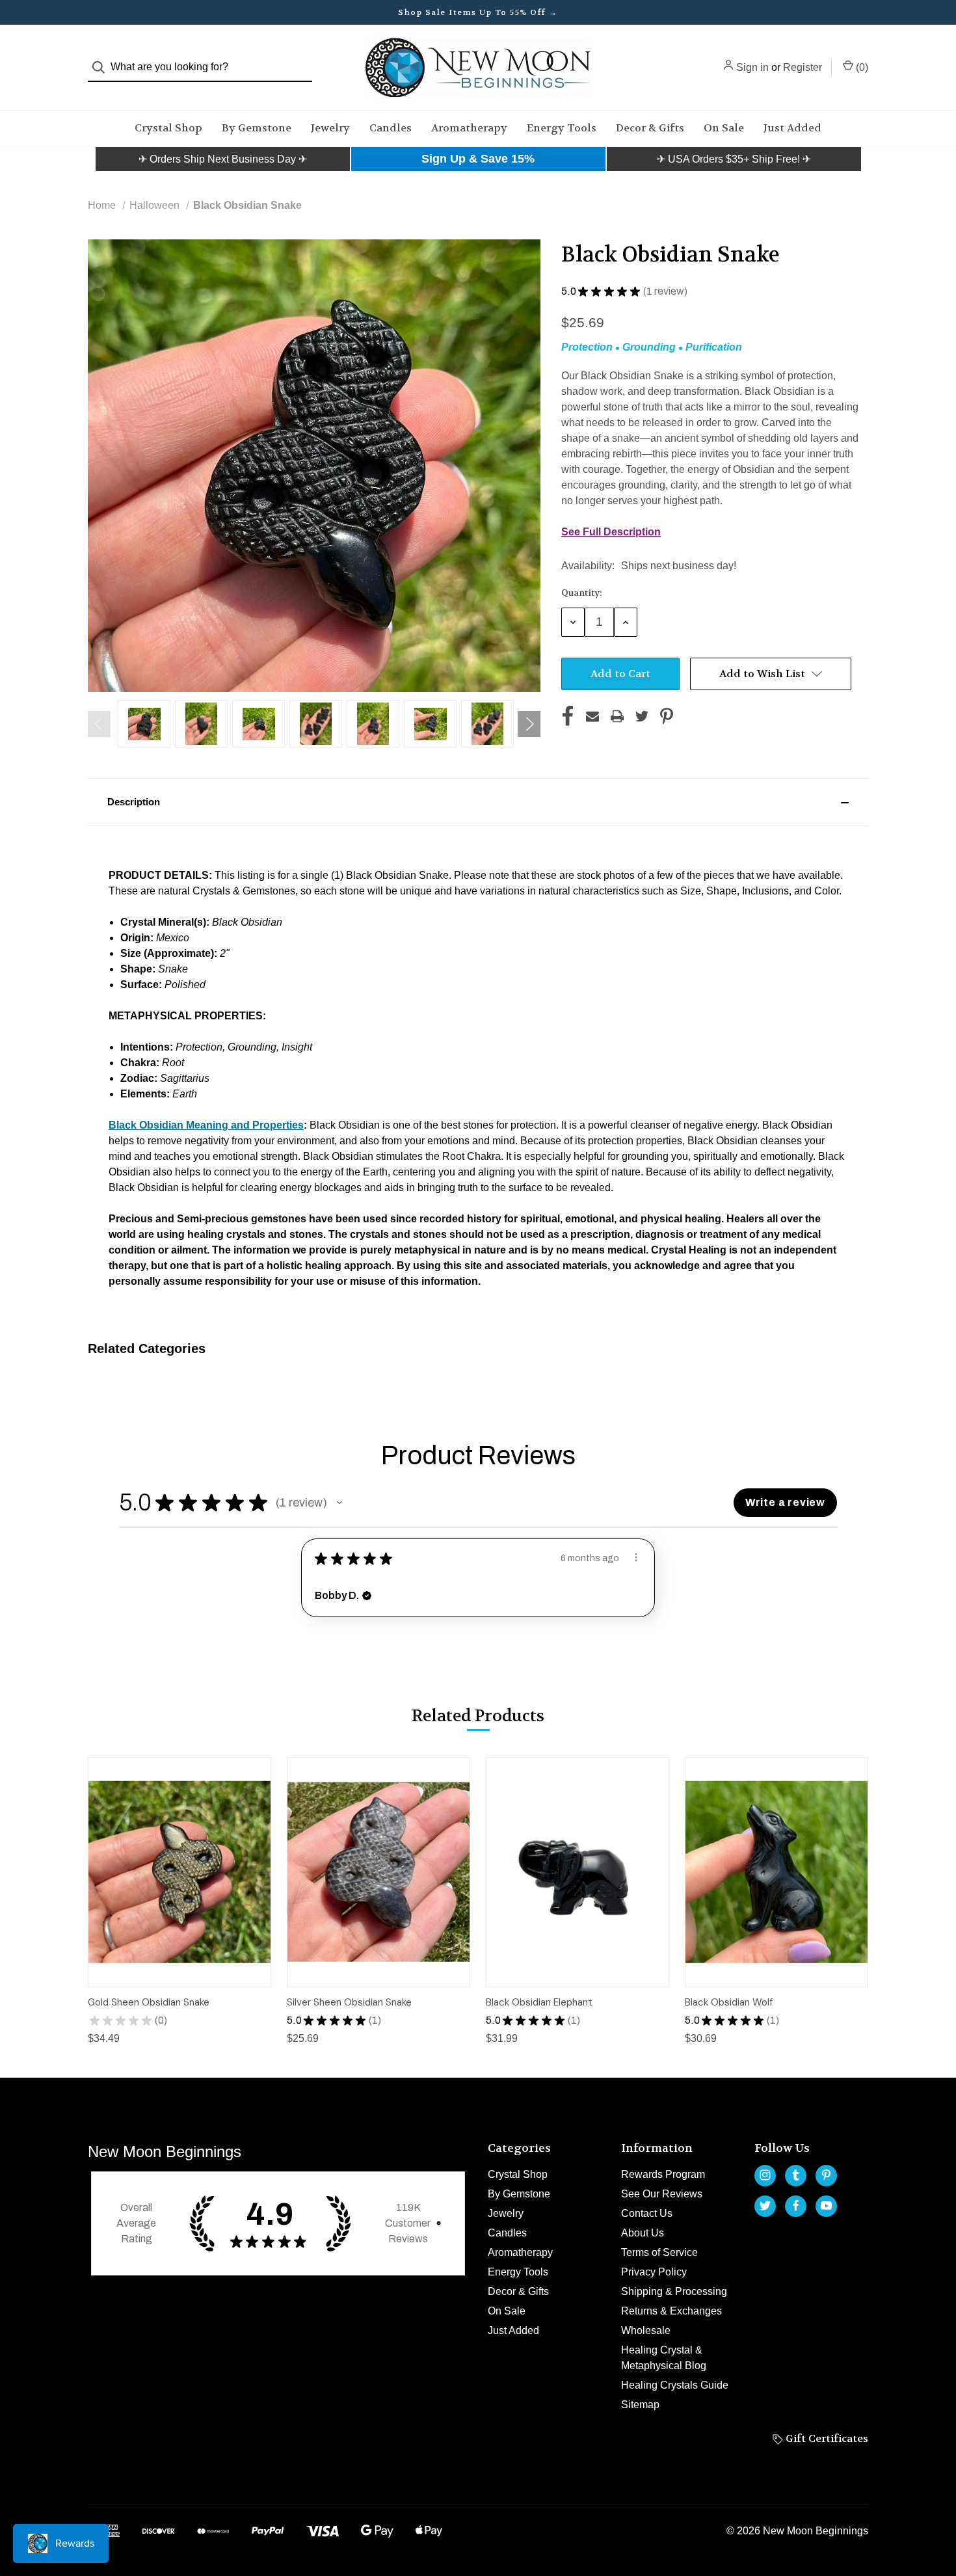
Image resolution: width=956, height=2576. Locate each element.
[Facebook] (568, 716)
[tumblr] (796, 2175)
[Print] (617, 716)
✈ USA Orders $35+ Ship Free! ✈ (734, 159)
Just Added (792, 128)
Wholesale (646, 2330)
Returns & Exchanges (671, 2311)
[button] (223, 159)
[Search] (102, 67)
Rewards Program (663, 2174)
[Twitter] (642, 716)
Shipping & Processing (674, 2291)
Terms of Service (659, 2252)
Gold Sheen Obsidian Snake (149, 2002)
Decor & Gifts (650, 128)
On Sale (724, 128)
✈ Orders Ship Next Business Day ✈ (223, 159)
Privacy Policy (654, 2272)
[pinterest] (826, 2175)
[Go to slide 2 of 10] (529, 724)
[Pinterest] (667, 716)
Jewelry (330, 128)
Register (803, 67)
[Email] (592, 716)
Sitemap (640, 2405)
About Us (643, 2233)
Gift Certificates (826, 2438)
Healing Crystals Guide (675, 2385)
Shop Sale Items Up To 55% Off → (478, 12)
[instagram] (765, 2175)
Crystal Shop (168, 128)
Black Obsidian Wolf (729, 2002)
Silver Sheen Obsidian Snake (349, 2002)
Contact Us (647, 2213)
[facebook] (796, 2206)
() (861, 67)
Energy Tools (562, 128)
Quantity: (582, 593)
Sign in (752, 67)
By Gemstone (257, 128)
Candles (391, 128)
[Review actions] (636, 1557)
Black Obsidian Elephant (539, 2002)
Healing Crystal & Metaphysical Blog (664, 2358)
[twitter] (765, 2206)
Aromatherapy (469, 128)
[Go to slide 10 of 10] (99, 724)
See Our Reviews (662, 2194)
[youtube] (826, 2206)
